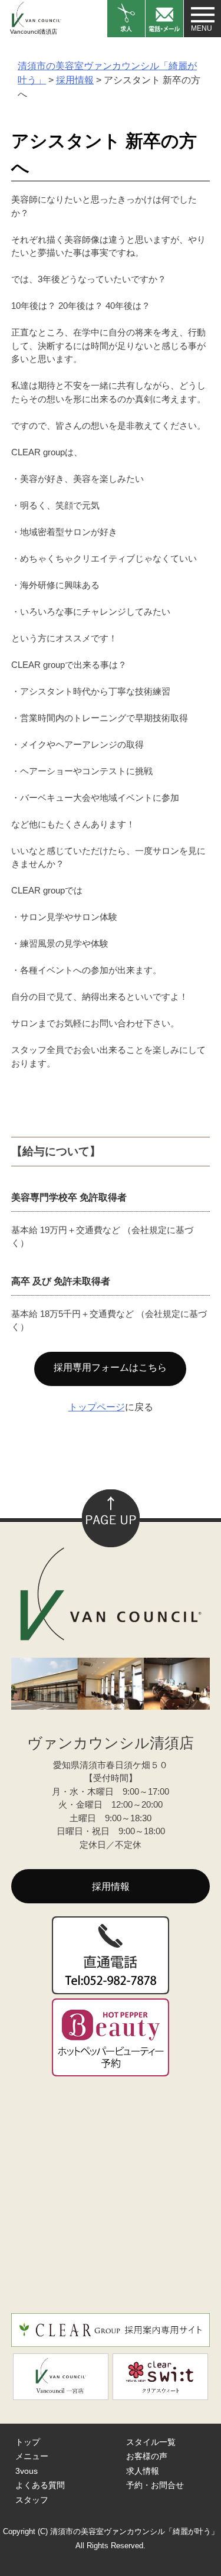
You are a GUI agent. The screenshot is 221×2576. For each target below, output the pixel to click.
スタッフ (32, 2500)
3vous (27, 2471)
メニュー (32, 2456)
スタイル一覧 (151, 2442)
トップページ (97, 1407)
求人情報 (143, 2471)
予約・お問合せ (155, 2485)
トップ (28, 2442)
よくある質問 (40, 2485)
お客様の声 (147, 2456)
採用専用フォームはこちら (110, 1367)
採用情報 (111, 1887)
